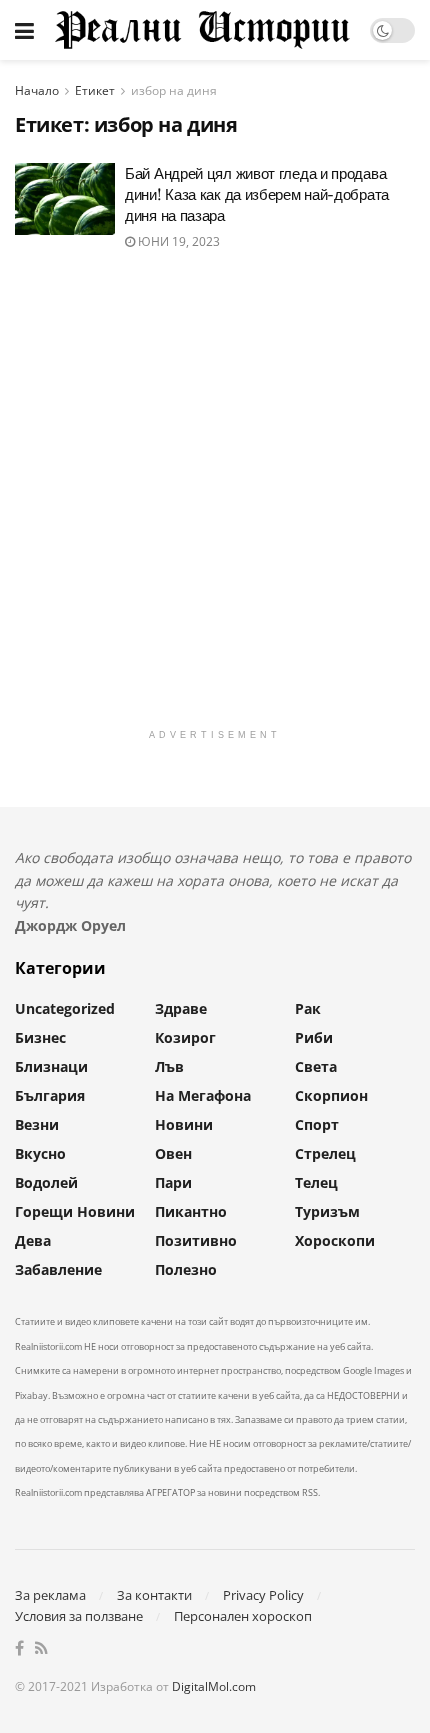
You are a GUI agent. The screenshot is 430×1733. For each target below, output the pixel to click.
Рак (308, 1008)
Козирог (185, 1037)
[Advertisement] (215, 504)
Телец (316, 1182)
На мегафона (203, 1095)
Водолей (46, 1182)
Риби (314, 1037)
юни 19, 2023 (177, 241)
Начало (37, 90)
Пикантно (191, 1211)
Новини (184, 1124)
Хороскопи (335, 1240)
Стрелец (325, 1153)
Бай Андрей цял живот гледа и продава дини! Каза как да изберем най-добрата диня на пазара (257, 194)
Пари (173, 1182)
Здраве (181, 1008)
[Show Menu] (24, 30)
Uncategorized (65, 1008)
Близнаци (51, 1066)
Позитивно (196, 1240)
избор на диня (174, 90)
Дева (33, 1240)
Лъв (169, 1066)
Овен (173, 1153)
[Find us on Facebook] (19, 1649)
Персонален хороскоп (243, 1616)
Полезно (186, 1269)
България (50, 1095)
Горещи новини (75, 1211)
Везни (37, 1124)
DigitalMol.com (214, 1686)
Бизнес (40, 1037)
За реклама (50, 1595)
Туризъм (327, 1211)
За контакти (154, 1595)
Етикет (95, 90)
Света (316, 1066)
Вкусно (40, 1153)
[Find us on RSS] (41, 1649)
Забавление (58, 1269)
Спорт (317, 1124)
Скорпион (331, 1095)
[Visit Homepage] (202, 29)
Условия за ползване (79, 1616)
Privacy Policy (263, 1595)
